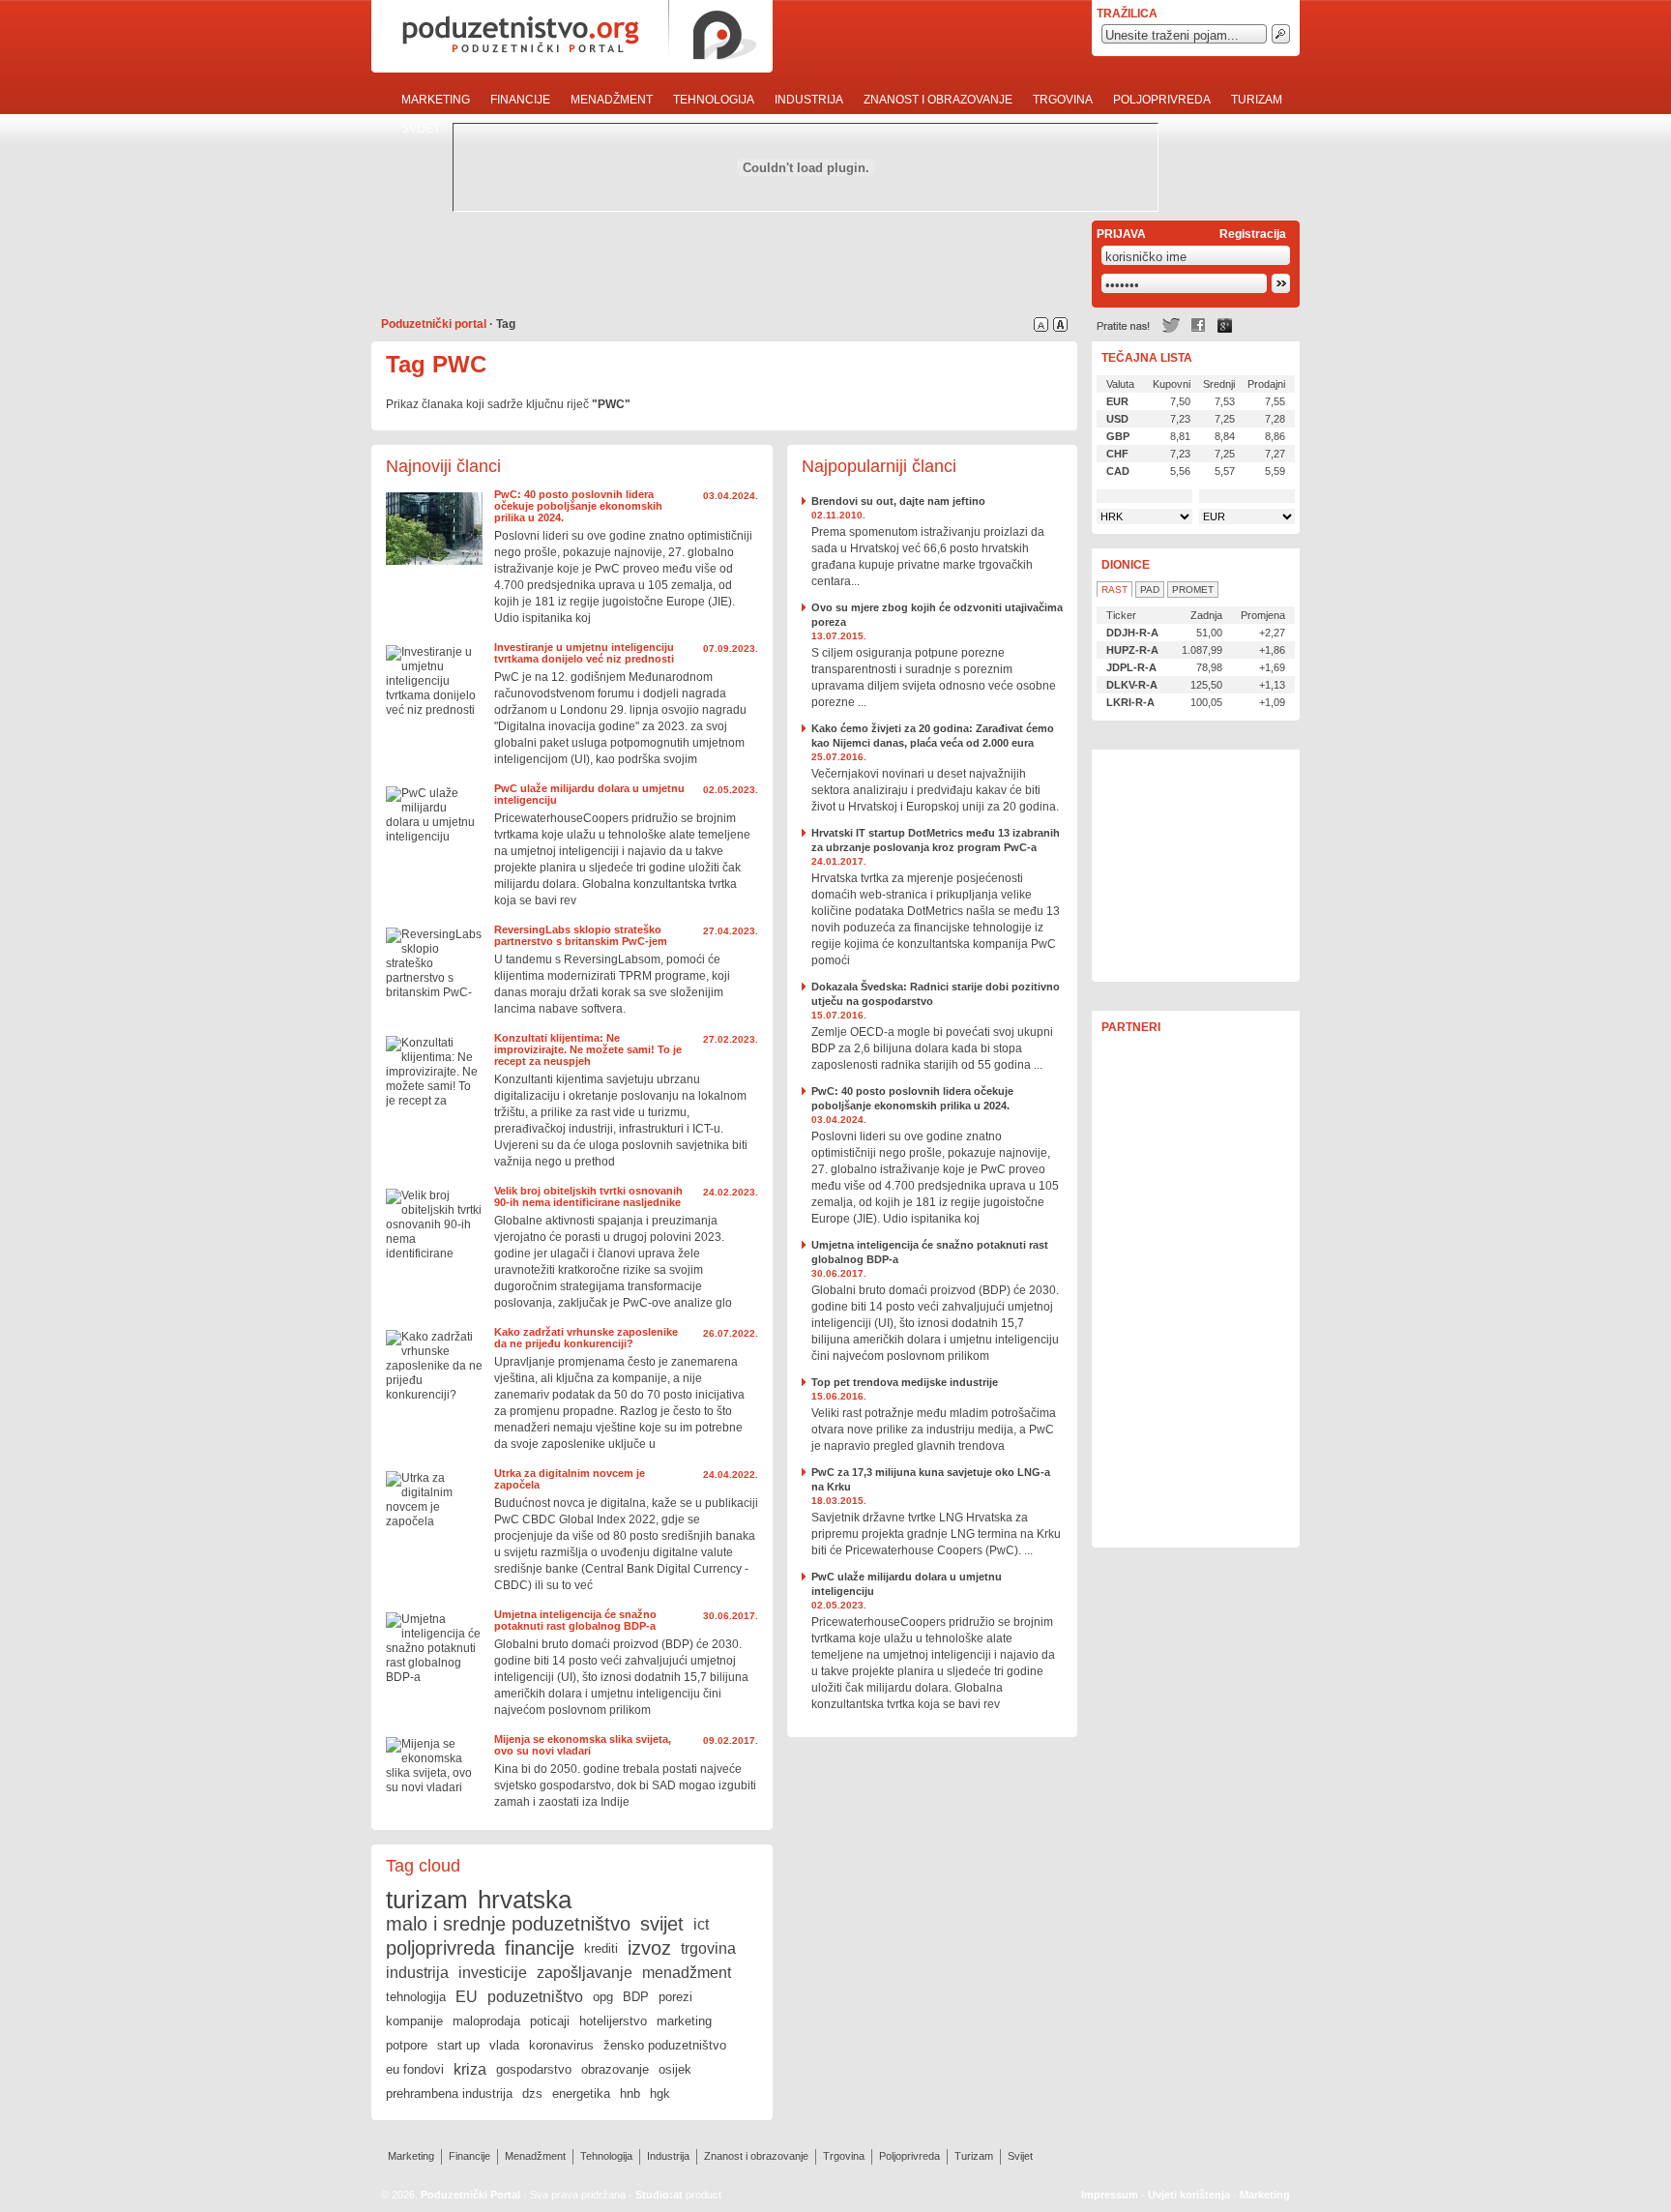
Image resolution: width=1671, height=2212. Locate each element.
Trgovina (1063, 100)
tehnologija (416, 1997)
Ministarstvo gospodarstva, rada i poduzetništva (1196, 1219)
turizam (427, 1900)
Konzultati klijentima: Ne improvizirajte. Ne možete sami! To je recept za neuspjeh (588, 1049)
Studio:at (659, 2195)
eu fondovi (415, 2069)
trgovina (708, 1948)
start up (458, 2045)
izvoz (649, 1948)
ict (701, 1924)
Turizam (1257, 100)
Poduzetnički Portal (470, 2195)
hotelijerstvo (613, 2021)
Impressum (1110, 2195)
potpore (407, 2045)
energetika (581, 2094)
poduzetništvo (535, 1997)
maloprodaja (486, 2021)
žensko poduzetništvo (665, 2045)
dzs (532, 2094)
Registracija (1253, 234)
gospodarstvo (534, 2069)
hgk (660, 2094)
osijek (675, 2069)
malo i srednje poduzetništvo (508, 1924)
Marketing (436, 100)
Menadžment (612, 100)
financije (540, 1948)
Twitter (1171, 325)
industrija (417, 1973)
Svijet (421, 129)
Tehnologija (714, 100)
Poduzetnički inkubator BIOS (1196, 1286)
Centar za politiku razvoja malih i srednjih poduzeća (1196, 1354)
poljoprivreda (440, 1948)
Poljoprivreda (1162, 100)
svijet (662, 1924)
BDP (636, 1997)
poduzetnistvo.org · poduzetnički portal (572, 36)
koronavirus (561, 2045)
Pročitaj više (434, 529)
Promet (1193, 590)
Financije (520, 100)
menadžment (687, 1973)
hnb (630, 2094)
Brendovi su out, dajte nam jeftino (898, 501)
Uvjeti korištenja (1189, 2195)
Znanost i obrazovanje (938, 100)
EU (467, 1997)
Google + (1225, 325)
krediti (601, 1948)
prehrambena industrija (449, 2094)
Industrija (809, 100)
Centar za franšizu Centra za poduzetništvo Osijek (1196, 1422)
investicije (493, 1973)
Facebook (1198, 325)
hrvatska (525, 1900)
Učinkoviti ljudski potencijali (1196, 866)
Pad (1150, 590)
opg (603, 1997)
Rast (1114, 590)
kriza (470, 2069)
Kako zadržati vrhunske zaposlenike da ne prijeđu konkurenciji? (586, 1338)
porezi (675, 1997)
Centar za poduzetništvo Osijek (1196, 1083)
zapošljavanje (585, 1973)
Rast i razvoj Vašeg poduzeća (1196, 1489)
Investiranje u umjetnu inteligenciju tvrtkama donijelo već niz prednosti (584, 653)
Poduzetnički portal (434, 324)
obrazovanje (615, 2069)
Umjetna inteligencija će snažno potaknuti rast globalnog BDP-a (575, 1620)
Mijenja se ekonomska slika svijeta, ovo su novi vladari (583, 1745)
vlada (504, 2045)
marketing (684, 2021)
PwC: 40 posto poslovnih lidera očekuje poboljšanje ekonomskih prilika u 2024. (578, 506)
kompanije (414, 2021)
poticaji (550, 2021)
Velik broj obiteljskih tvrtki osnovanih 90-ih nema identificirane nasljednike (588, 1196)
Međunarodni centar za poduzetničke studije (1196, 1151)
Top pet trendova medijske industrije (905, 1382)
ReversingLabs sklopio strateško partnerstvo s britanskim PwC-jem (581, 935)
